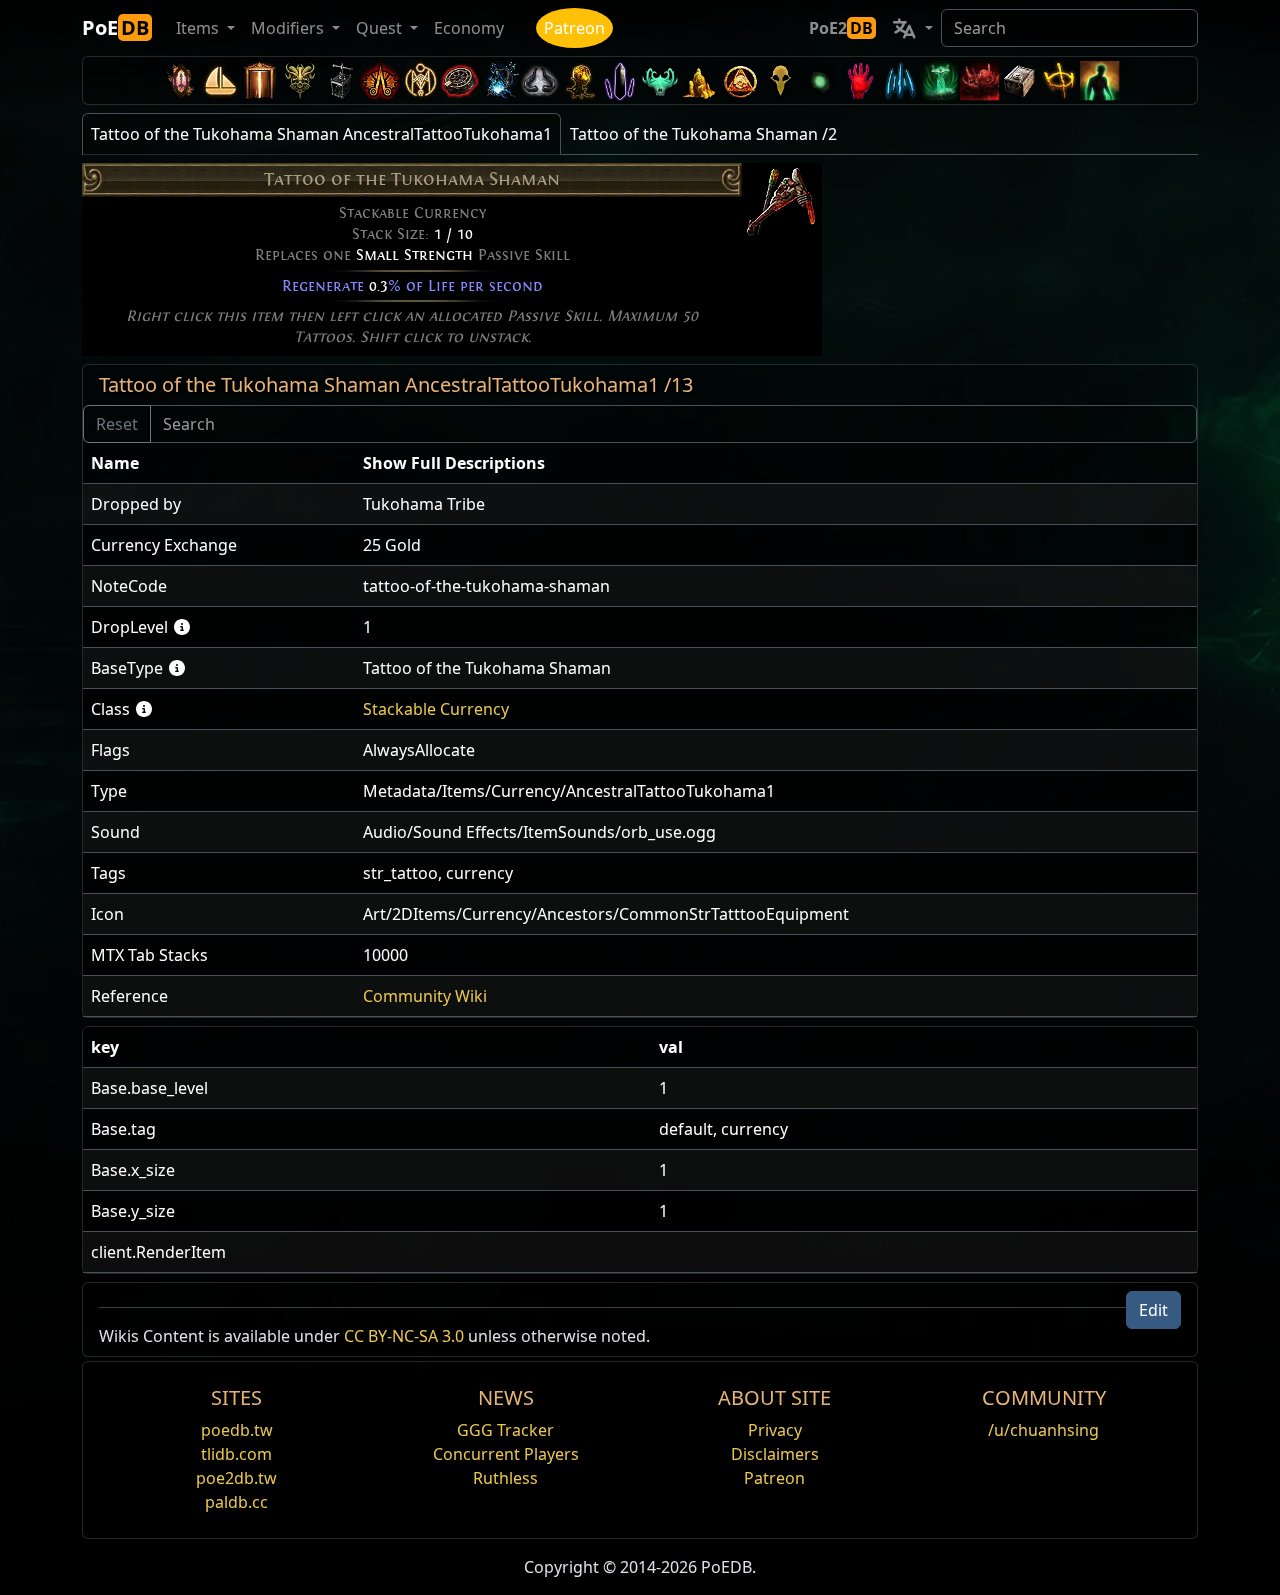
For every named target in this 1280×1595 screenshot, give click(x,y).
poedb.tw (237, 1430)
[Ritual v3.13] (420, 80)
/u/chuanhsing (1043, 1430)
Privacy (775, 1430)
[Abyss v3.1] (820, 80)
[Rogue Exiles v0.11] (1100, 80)
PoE (115, 27)
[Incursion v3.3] (740, 80)
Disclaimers (775, 1454)
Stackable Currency (436, 709)
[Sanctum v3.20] (260, 80)
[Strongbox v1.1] (1020, 80)
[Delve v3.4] (700, 80)
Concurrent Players (506, 1454)
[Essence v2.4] (900, 80)
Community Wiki (425, 996)
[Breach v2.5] (860, 80)
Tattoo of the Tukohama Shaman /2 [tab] (703, 134)
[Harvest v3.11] (500, 80)
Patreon (574, 28)
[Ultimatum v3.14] (380, 80)
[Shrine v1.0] (1060, 80)
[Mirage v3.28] (180, 80)
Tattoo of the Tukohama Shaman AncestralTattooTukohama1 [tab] (321, 134)
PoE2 (841, 28)
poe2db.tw (236, 1478)
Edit (1153, 1310)
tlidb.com (236, 1454)
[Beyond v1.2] (980, 80)
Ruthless (505, 1478)
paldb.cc (236, 1502)
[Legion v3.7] (620, 80)
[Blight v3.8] (580, 80)
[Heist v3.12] (460, 80)
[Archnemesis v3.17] (300, 80)
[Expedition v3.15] (340, 80)
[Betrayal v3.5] (660, 80)
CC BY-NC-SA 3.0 (404, 1336)
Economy (469, 28)
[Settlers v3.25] (220, 80)
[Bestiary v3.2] (780, 80)
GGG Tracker (505, 1430)
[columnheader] (219, 463)
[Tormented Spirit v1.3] (940, 80)
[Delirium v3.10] (540, 80)
